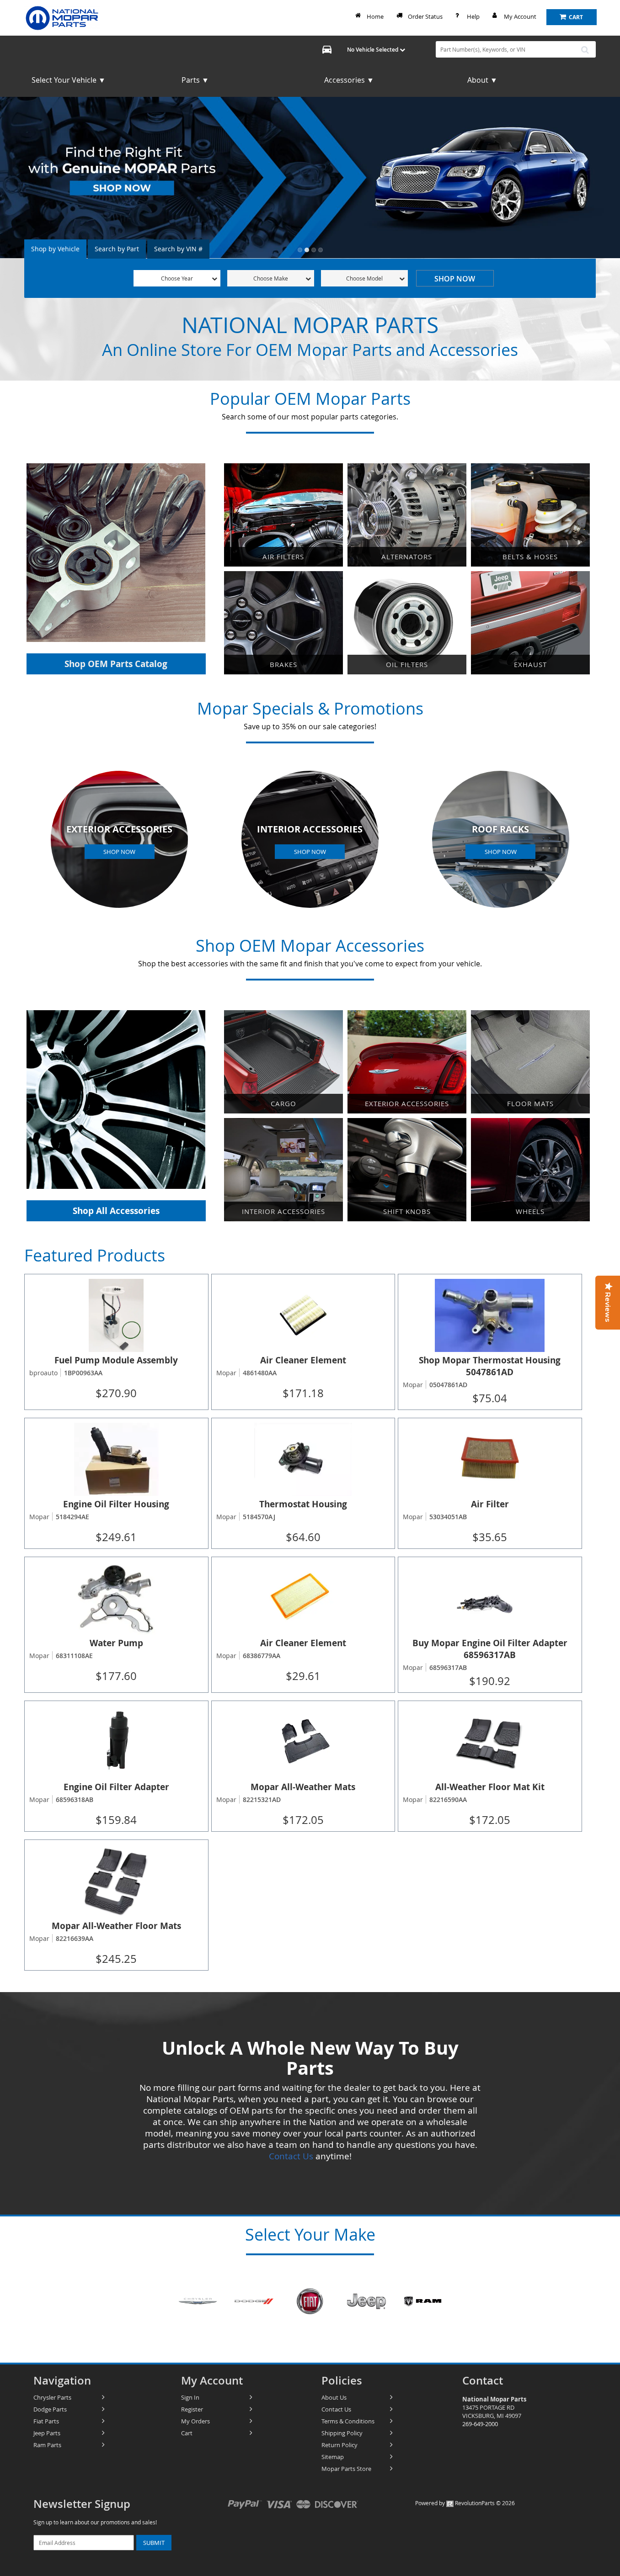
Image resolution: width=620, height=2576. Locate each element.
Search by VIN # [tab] (178, 249)
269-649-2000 (480, 2424)
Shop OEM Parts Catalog (116, 664)
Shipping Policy (342, 2433)
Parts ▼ (195, 80)
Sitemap (333, 2457)
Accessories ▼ (349, 80)
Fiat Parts (46, 2421)
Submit (154, 2543)
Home (375, 16)
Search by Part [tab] (117, 249)
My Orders (195, 2421)
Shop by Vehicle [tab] (55, 249)
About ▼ (482, 80)
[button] (300, 250)
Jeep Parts (47, 2433)
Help (473, 16)
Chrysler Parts (52, 2397)
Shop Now (455, 279)
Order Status (425, 16)
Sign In (190, 2397)
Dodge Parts (50, 2409)
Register (192, 2409)
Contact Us (291, 2156)
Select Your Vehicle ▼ (69, 80)
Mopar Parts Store (346, 2469)
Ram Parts (47, 2445)
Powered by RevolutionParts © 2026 (465, 2503)
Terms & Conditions (348, 2421)
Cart (187, 2433)
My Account (520, 16)
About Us (334, 2397)
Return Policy (339, 2445)
